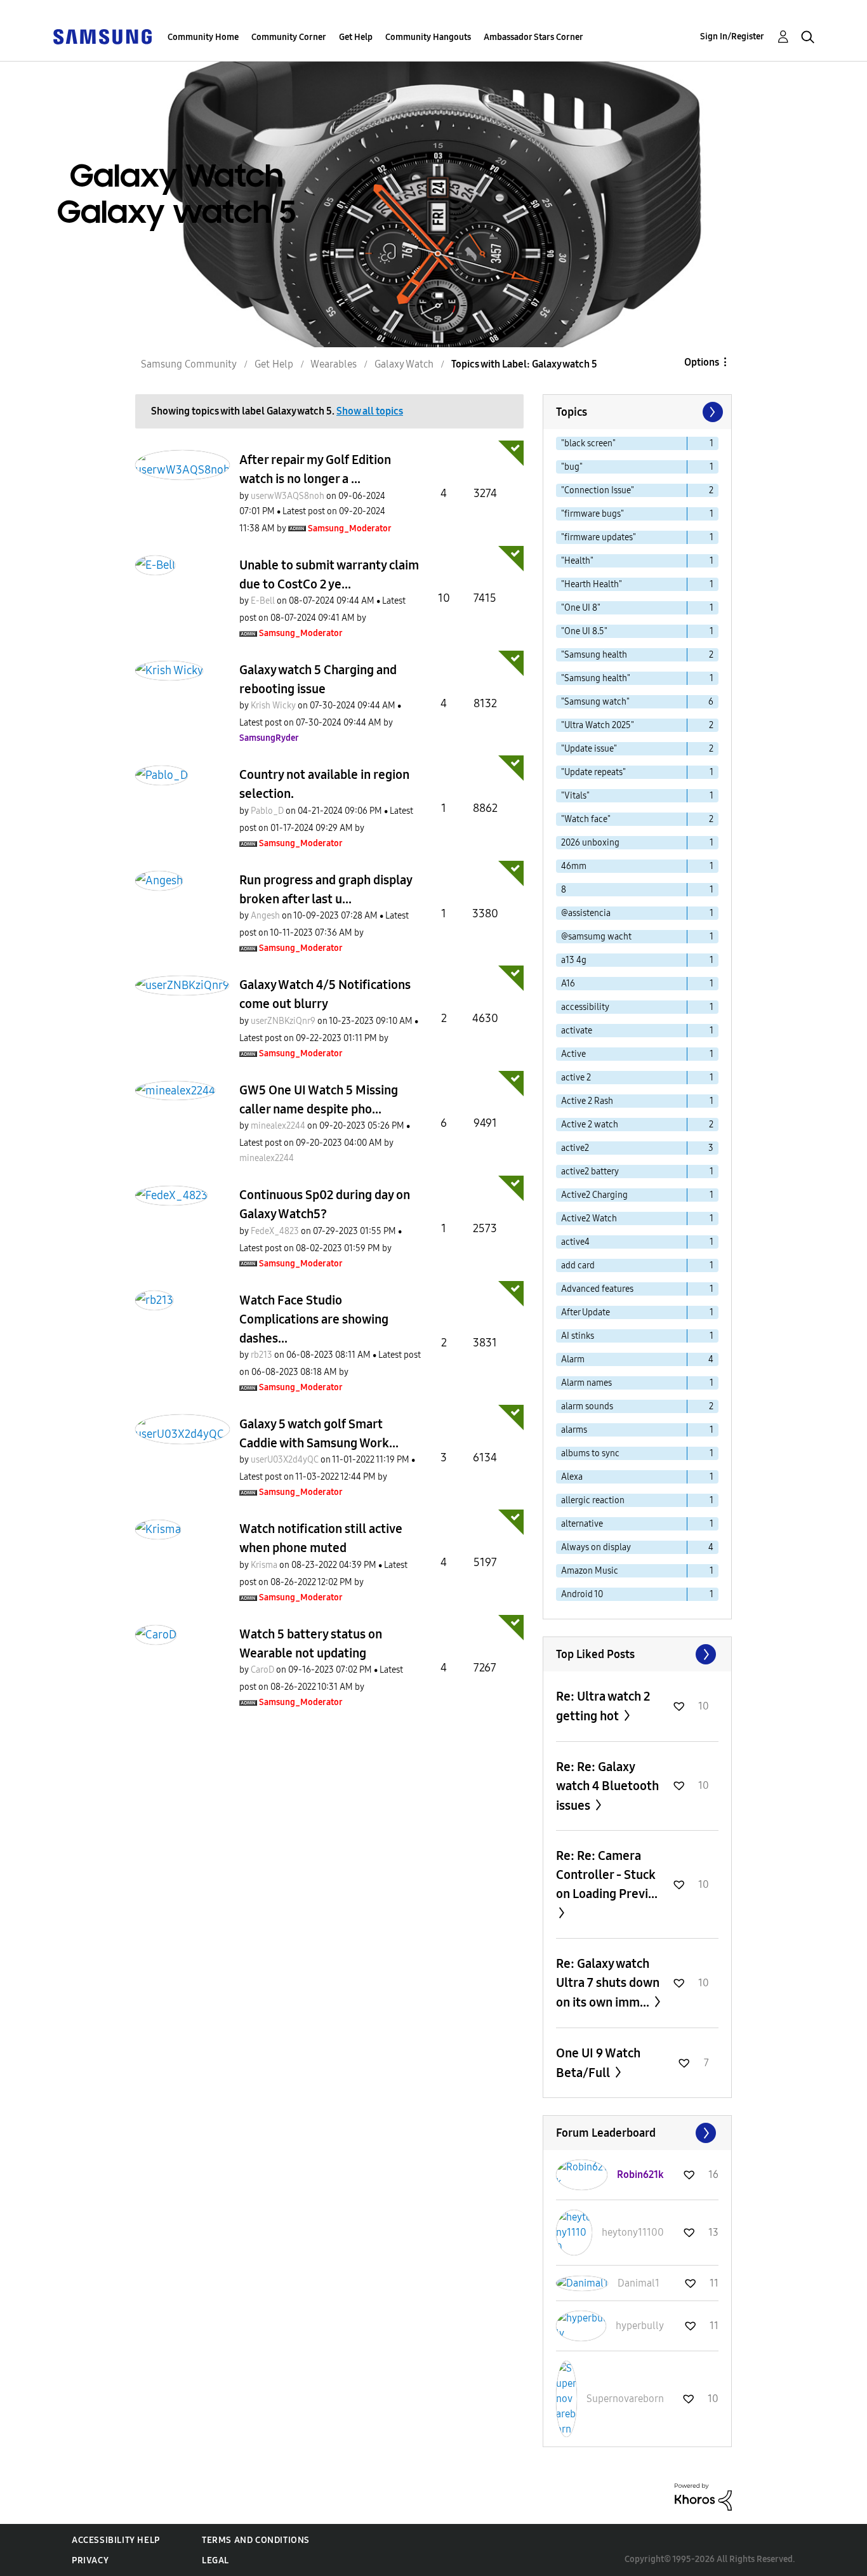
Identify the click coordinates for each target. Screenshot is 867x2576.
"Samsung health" (596, 678)
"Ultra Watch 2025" (598, 725)
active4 (575, 1242)
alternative (582, 1524)
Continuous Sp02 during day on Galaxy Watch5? (325, 1204)
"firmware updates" (599, 537)
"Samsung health (594, 655)
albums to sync (590, 1453)
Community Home (203, 37)
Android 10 (582, 1594)
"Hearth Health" (592, 584)
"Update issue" (589, 749)
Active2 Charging (594, 1195)
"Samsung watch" (595, 702)
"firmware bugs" (592, 514)
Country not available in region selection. (324, 784)
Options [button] (702, 362)
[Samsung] (102, 36)
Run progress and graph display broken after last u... (326, 889)
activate (577, 1031)
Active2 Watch (589, 1218)
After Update (586, 1312)
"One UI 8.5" (584, 631)
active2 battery (590, 1172)
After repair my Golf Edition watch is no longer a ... (315, 469)
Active (573, 1054)
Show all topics (370, 411)
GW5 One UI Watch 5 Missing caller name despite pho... (319, 1099)
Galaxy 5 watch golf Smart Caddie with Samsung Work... (319, 1433)
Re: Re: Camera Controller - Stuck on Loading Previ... (607, 1875)
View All (637, 1654)
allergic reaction (593, 1500)
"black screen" (588, 443)
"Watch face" (586, 819)
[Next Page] (711, 412)
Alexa (572, 1477)
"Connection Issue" (598, 490)
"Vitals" (575, 796)
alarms (574, 1430)
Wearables (334, 364)
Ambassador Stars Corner (533, 37)
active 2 (576, 1078)
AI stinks (578, 1336)
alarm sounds (587, 1406)
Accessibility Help (116, 2540)
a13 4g (574, 960)
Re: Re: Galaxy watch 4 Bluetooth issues (607, 1786)
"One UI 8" (581, 608)
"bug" (572, 467)
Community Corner (289, 37)
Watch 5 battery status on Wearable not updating (311, 1643)
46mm (574, 866)
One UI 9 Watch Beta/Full (598, 2063)
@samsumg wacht (596, 937)
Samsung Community (189, 364)
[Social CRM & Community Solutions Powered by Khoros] (703, 2496)
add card (578, 1265)
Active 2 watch (590, 1125)
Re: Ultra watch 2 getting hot (603, 1706)
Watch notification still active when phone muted (321, 1538)
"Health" (577, 561)
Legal (215, 2560)
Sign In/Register (732, 37)
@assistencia (586, 913)
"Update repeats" (593, 772)
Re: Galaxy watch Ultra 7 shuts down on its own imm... (608, 1983)
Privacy (90, 2560)
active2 (575, 1148)
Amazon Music (590, 1571)
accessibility (585, 1007)
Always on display (596, 1547)
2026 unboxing (590, 843)
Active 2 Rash (587, 1101)
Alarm (573, 1359)
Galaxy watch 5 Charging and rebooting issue (318, 679)
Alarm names (586, 1383)
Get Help (356, 37)
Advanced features (597, 1289)
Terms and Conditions (256, 2540)
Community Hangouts (428, 37)
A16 (568, 984)
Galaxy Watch (404, 364)
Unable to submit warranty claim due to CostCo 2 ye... (329, 574)
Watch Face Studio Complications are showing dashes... (314, 1319)
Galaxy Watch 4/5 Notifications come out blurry (325, 994)
